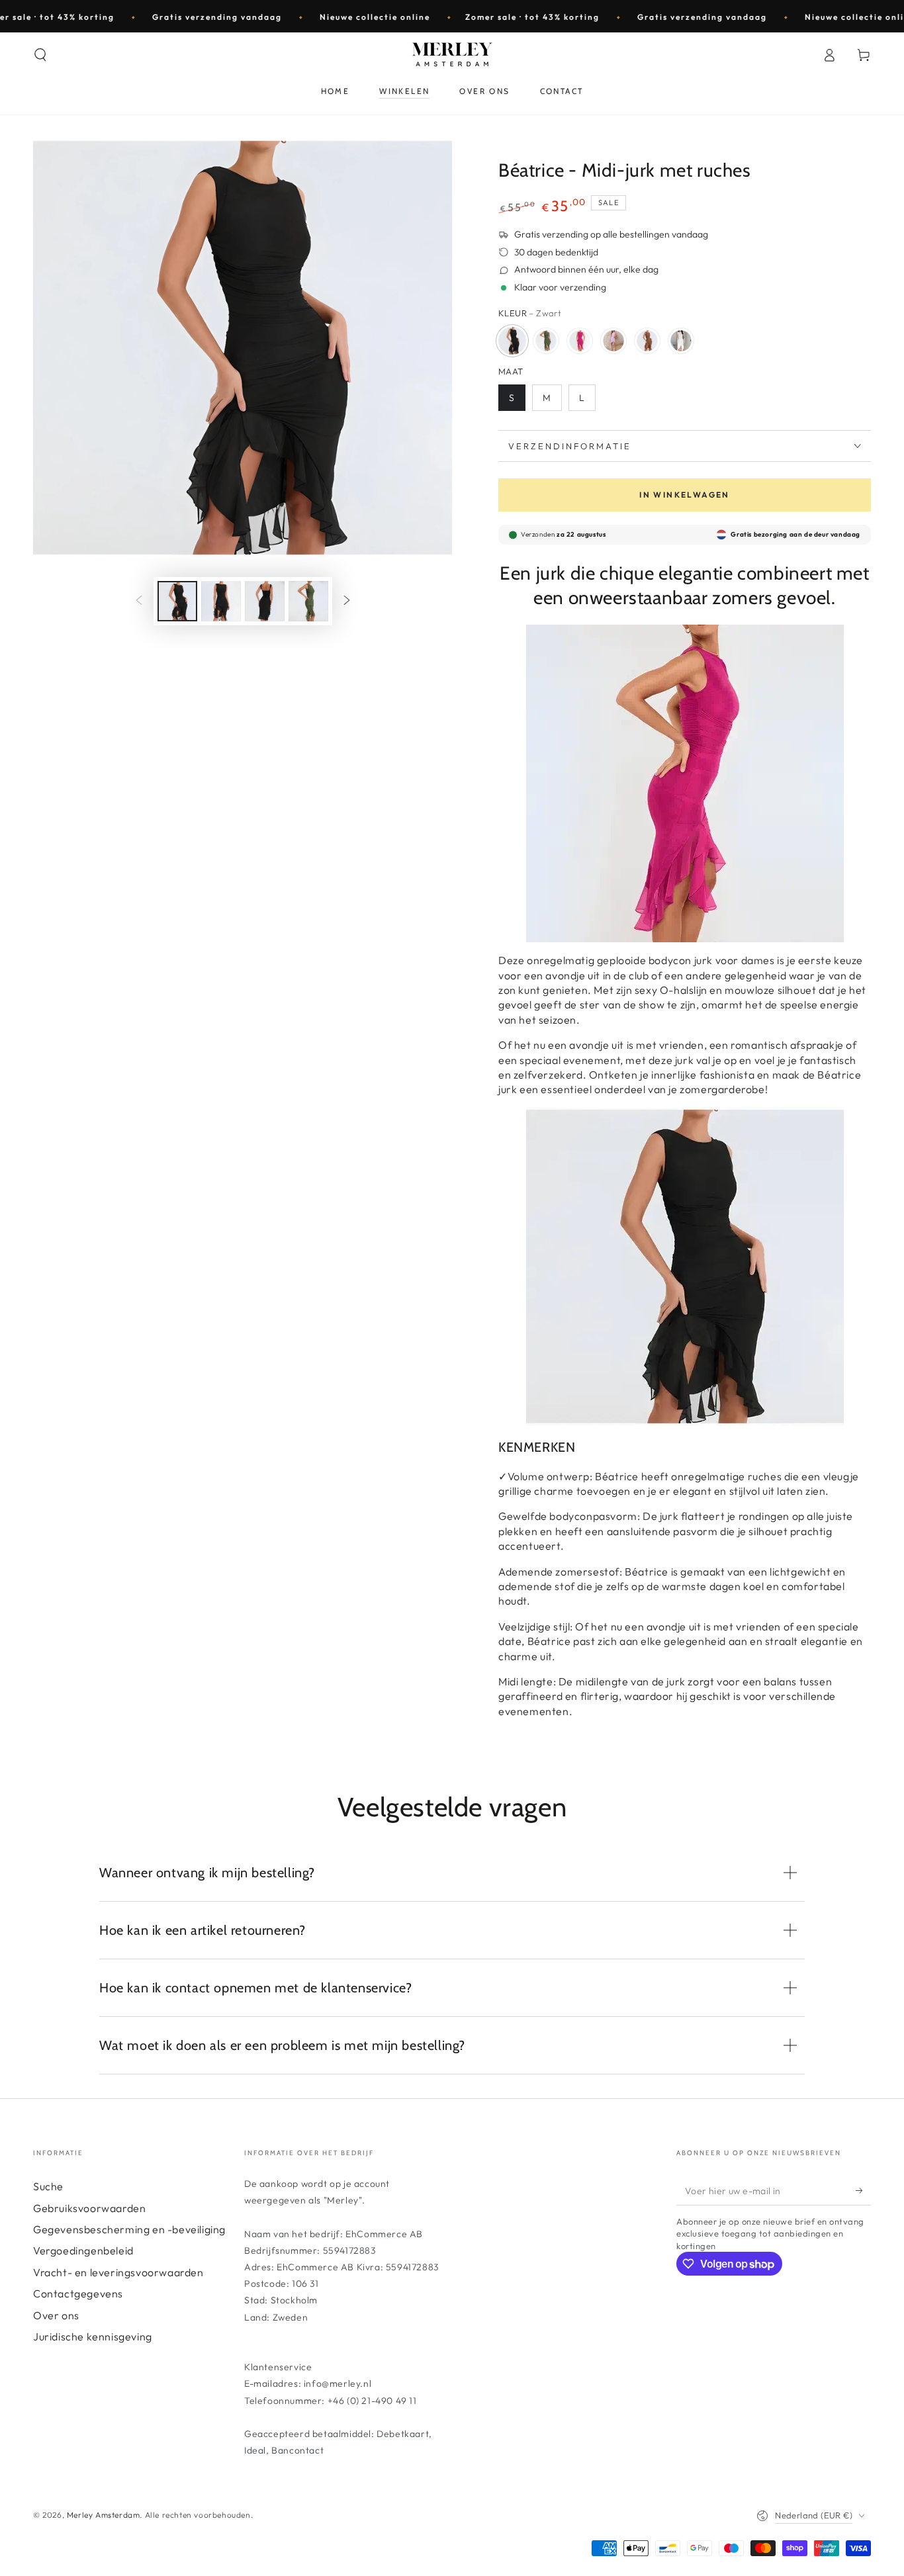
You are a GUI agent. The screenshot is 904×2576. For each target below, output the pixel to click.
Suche (48, 2186)
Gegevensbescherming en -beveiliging (129, 2229)
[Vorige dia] (139, 601)
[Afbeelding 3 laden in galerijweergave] (265, 601)
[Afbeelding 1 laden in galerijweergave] (177, 601)
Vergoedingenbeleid (83, 2250)
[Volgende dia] (347, 601)
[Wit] (681, 341)
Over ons (56, 2315)
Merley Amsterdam (104, 2515)
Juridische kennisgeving (93, 2336)
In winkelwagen (685, 495)
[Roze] (580, 341)
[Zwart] (512, 341)
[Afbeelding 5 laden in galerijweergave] (308, 601)
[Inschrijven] (863, 2190)
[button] (40, 55)
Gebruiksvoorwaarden (89, 2208)
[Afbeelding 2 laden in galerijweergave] (221, 601)
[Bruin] (647, 341)
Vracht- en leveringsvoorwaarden (118, 2272)
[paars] (613, 341)
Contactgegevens (78, 2293)
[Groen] (546, 341)
